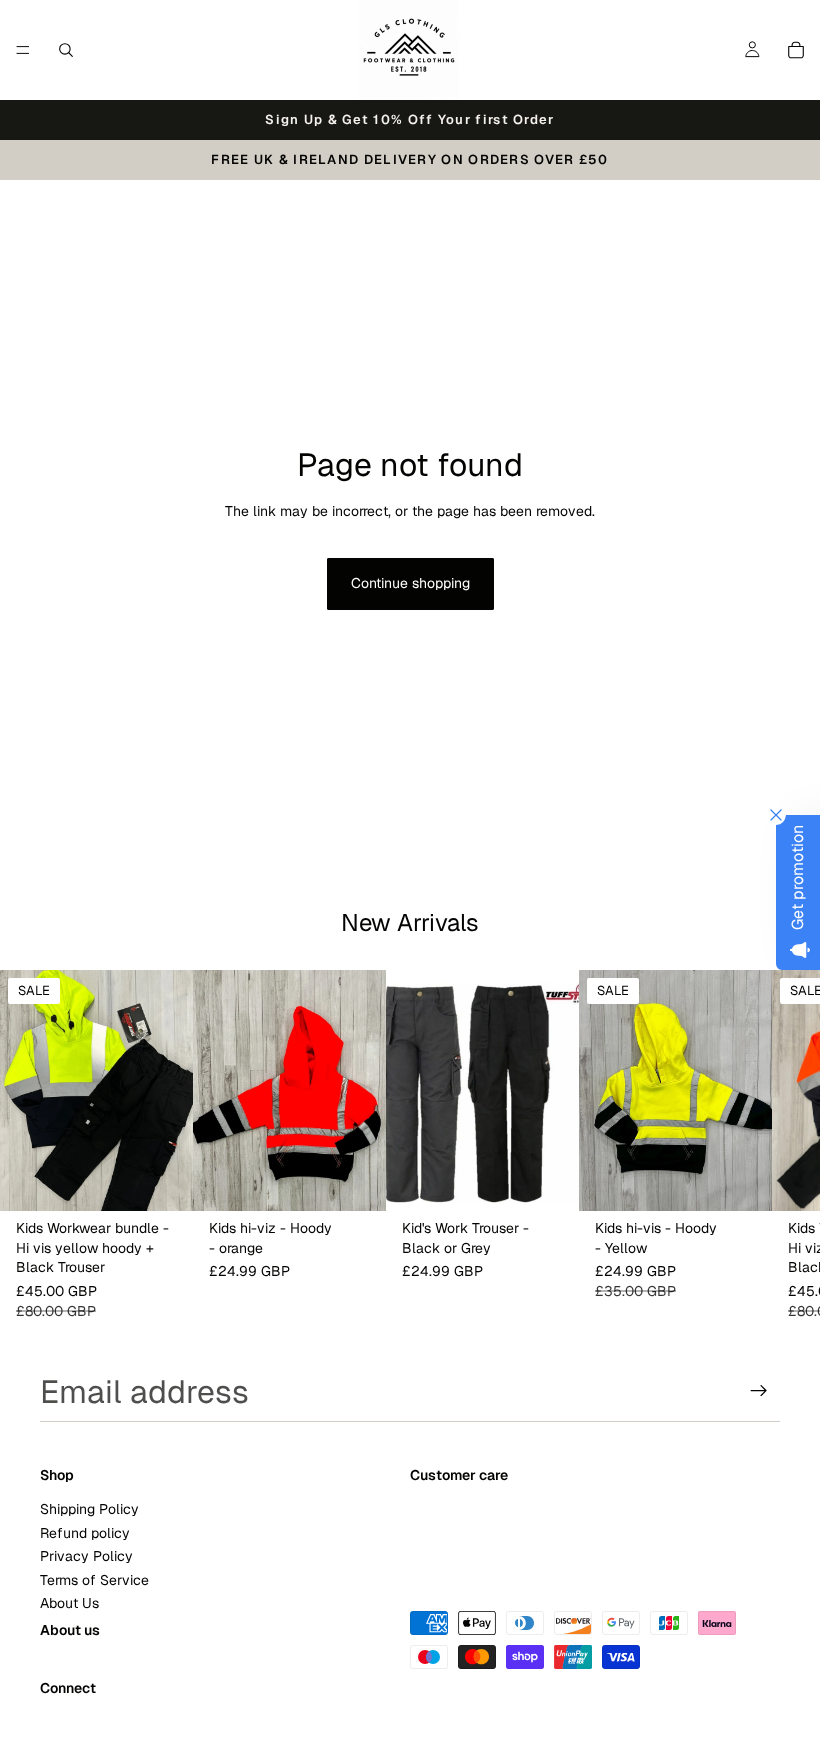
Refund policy (85, 1532)
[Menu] (23, 50)
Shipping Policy (89, 1509)
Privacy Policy (86, 1556)
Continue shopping (410, 583)
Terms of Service (94, 1579)
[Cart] (796, 50)
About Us (69, 1602)
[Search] (66, 50)
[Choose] (162, 1181)
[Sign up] (759, 1391)
